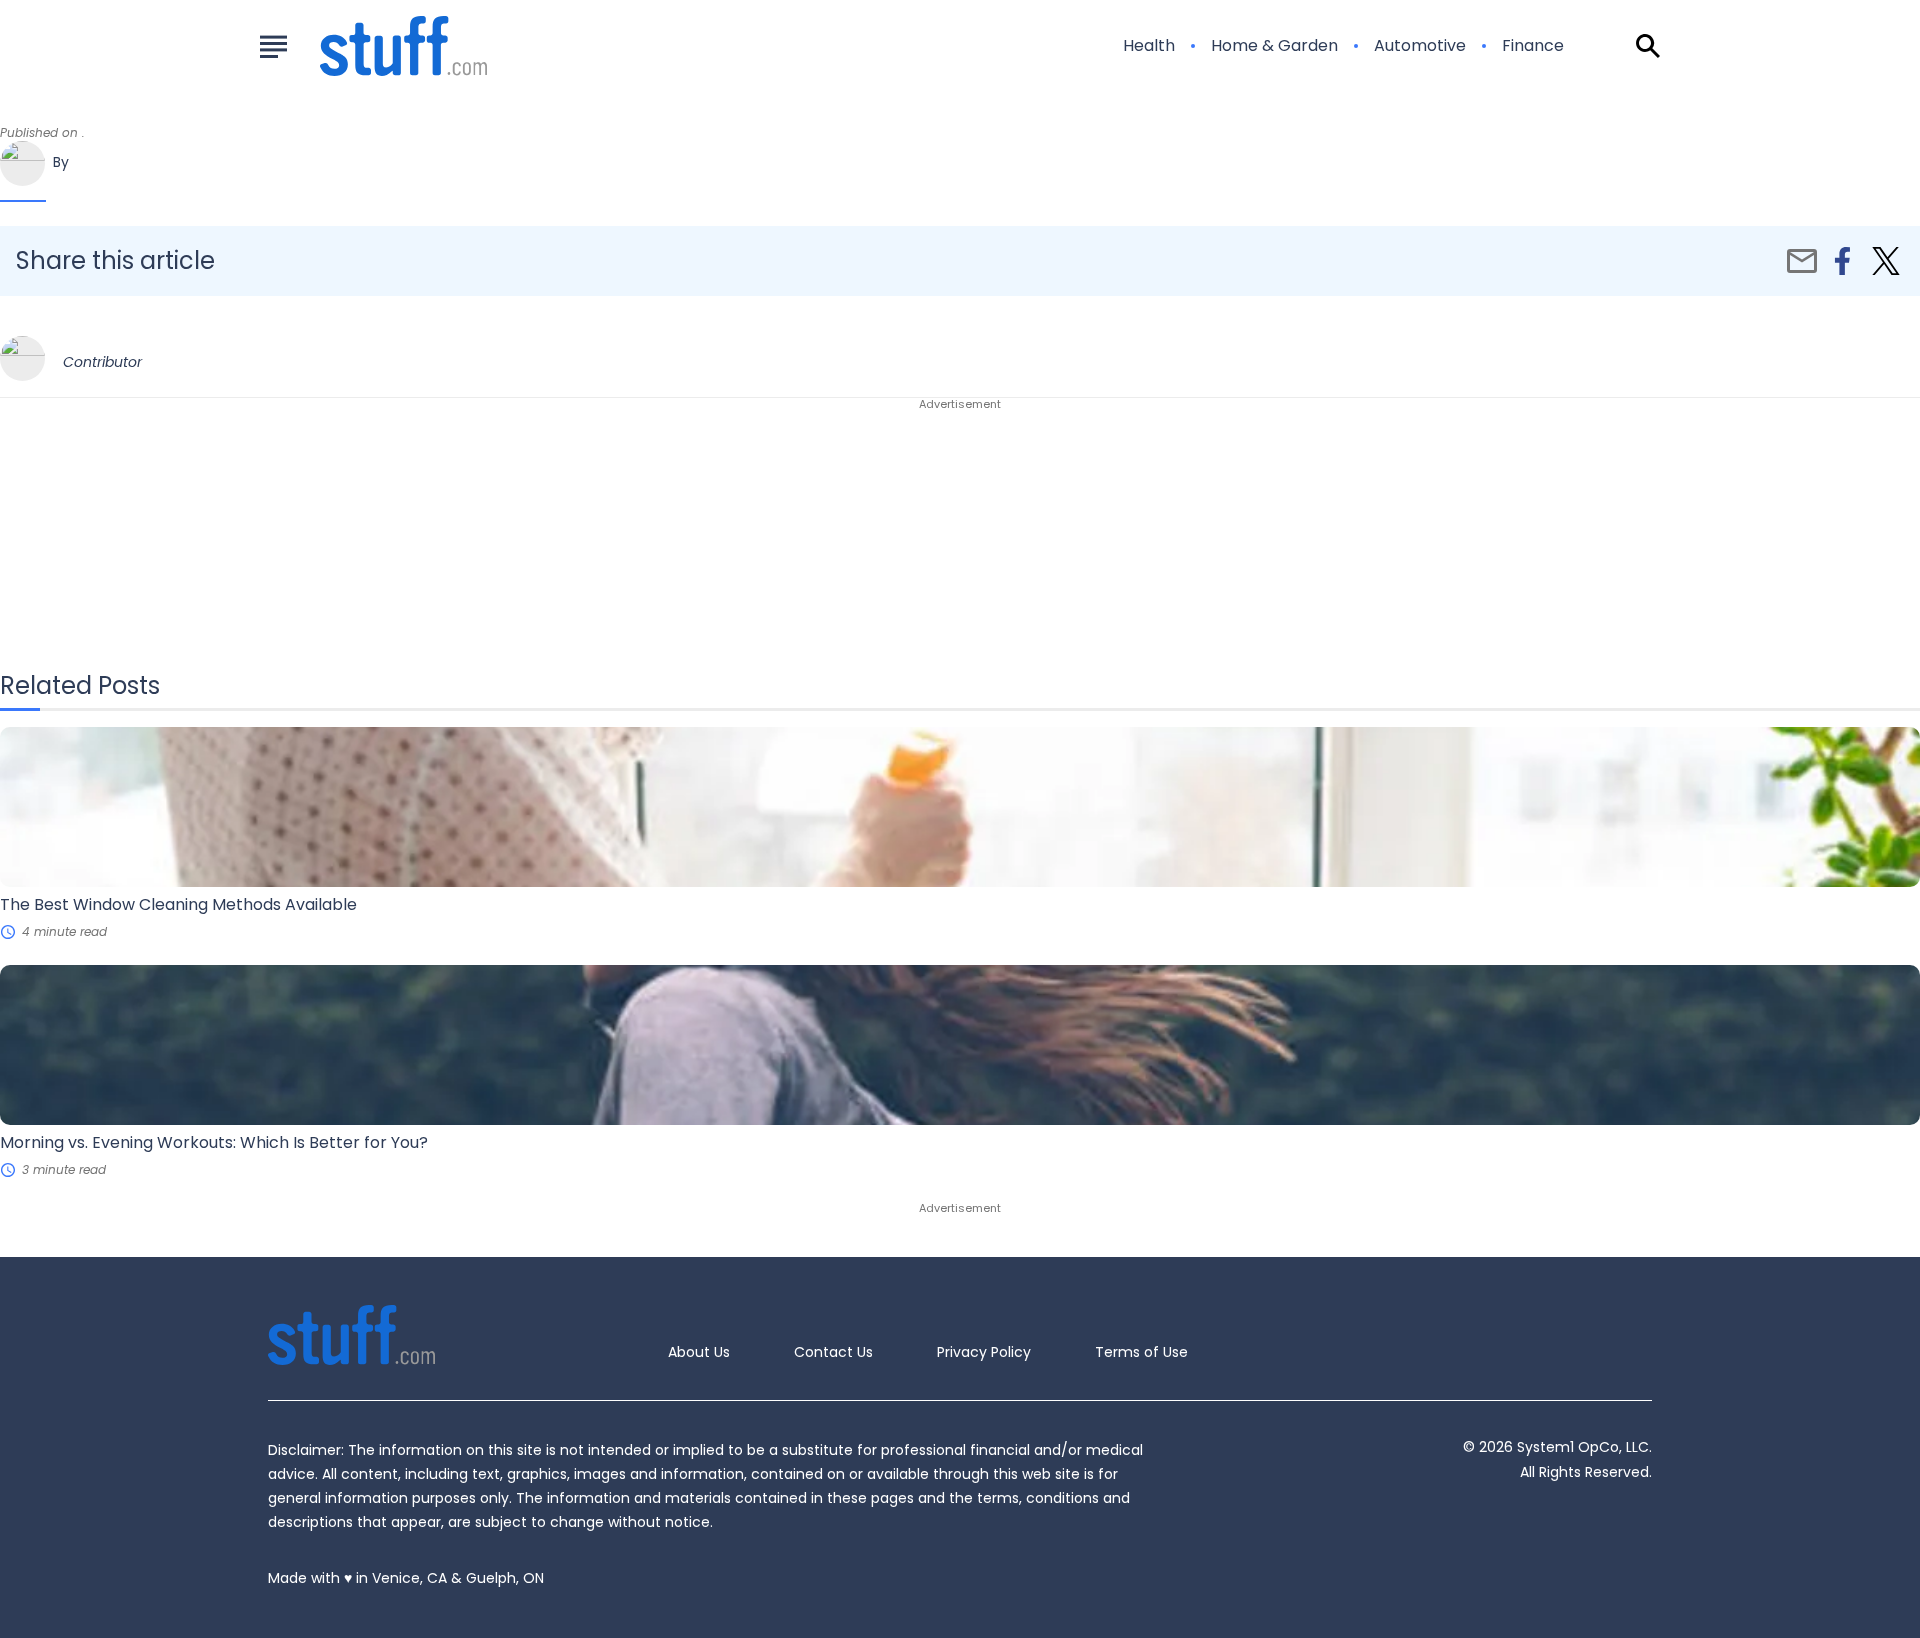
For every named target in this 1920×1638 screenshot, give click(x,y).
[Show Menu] (273, 44)
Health (1149, 46)
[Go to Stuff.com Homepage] (379, 46)
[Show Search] (1648, 46)
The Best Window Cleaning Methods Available (178, 904)
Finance (1533, 46)
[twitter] (1886, 261)
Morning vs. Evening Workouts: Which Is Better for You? (214, 1142)
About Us (699, 1352)
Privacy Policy (984, 1352)
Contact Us (833, 1352)
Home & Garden (1274, 46)
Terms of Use (1141, 1352)
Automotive (1420, 46)
